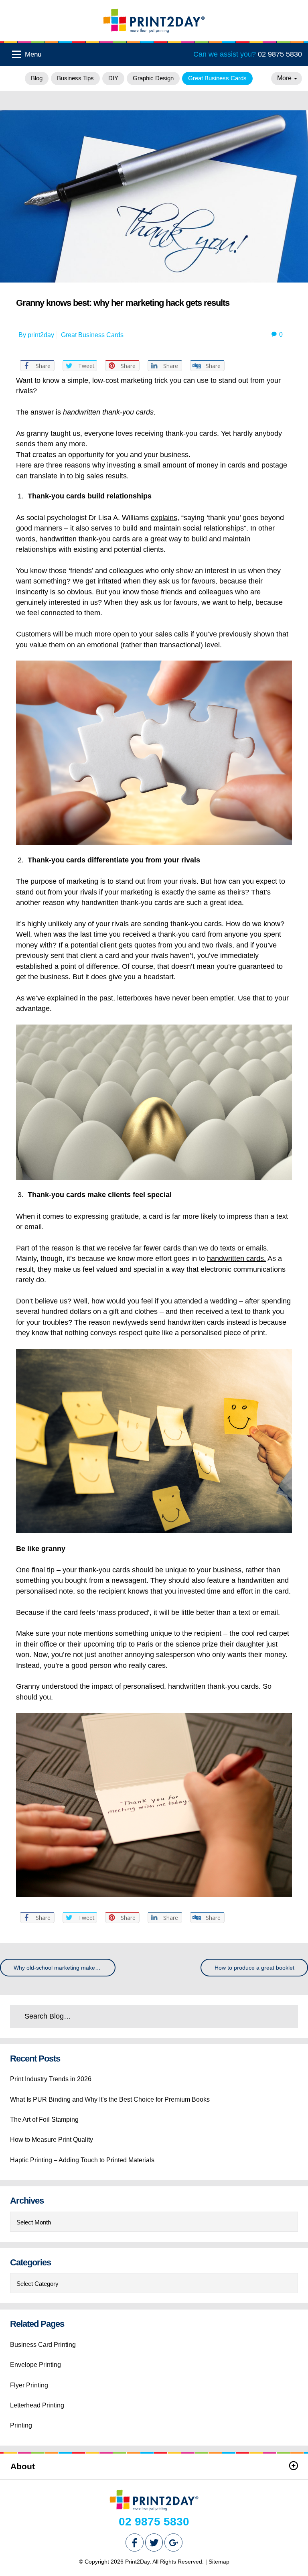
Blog (37, 78)
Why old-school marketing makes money (65, 1968)
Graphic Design (153, 78)
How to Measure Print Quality (52, 2140)
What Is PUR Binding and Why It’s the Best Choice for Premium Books (110, 2099)
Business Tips (75, 78)
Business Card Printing (43, 2345)
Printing (21, 2425)
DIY (113, 78)
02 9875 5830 (248, 54)
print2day (41, 335)
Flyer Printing (29, 2385)
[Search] (274, 2016)
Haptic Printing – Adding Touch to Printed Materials (82, 2160)
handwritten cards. (236, 1259)
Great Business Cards (217, 78)
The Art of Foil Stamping (44, 2120)
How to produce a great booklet (254, 1968)
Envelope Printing (35, 2365)
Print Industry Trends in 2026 (51, 2079)
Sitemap (219, 2562)
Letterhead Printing (37, 2405)
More (285, 78)
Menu (32, 54)
